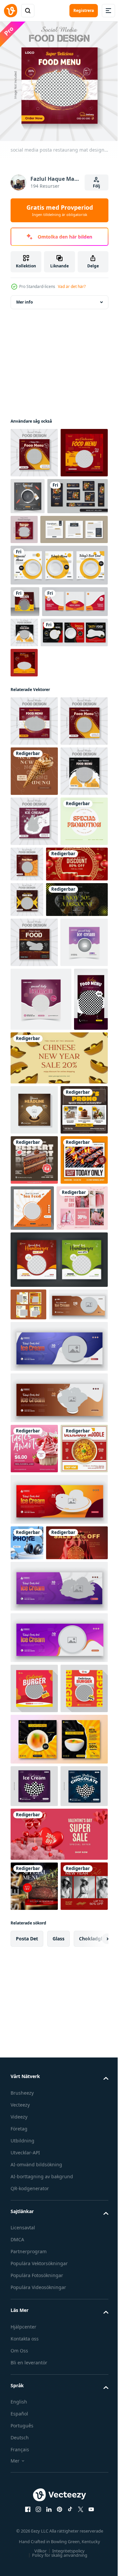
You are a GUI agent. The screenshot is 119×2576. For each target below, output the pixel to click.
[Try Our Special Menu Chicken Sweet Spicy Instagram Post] (34, 1667)
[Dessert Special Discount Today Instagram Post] (34, 1566)
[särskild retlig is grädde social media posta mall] (34, 1285)
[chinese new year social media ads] (41, 1121)
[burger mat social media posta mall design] (34, 2313)
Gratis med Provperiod (60, 210)
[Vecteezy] (11, 11)
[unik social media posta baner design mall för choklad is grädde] (34, 1516)
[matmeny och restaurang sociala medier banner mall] (24, 769)
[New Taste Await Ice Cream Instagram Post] (34, 1988)
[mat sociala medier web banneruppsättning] (41, 541)
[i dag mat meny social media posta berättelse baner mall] (27, 1406)
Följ (97, 186)
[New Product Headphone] (27, 2132)
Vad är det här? (72, 286)
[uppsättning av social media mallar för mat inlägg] (44, 739)
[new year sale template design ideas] (41, 1192)
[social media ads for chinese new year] (58, 1464)
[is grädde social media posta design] (41, 1342)
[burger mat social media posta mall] (34, 2363)
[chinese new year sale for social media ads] (41, 2167)
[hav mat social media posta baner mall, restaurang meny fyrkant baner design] (82, 1665)
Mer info (24, 297)
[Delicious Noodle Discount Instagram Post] (34, 2038)
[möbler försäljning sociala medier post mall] (44, 575)
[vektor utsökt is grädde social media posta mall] (34, 2461)
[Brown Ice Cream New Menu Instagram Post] (34, 928)
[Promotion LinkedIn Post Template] (34, 1078)
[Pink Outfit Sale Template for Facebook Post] (36, 1715)
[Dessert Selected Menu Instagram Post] (34, 1616)
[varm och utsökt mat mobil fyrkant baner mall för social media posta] (34, 498)
